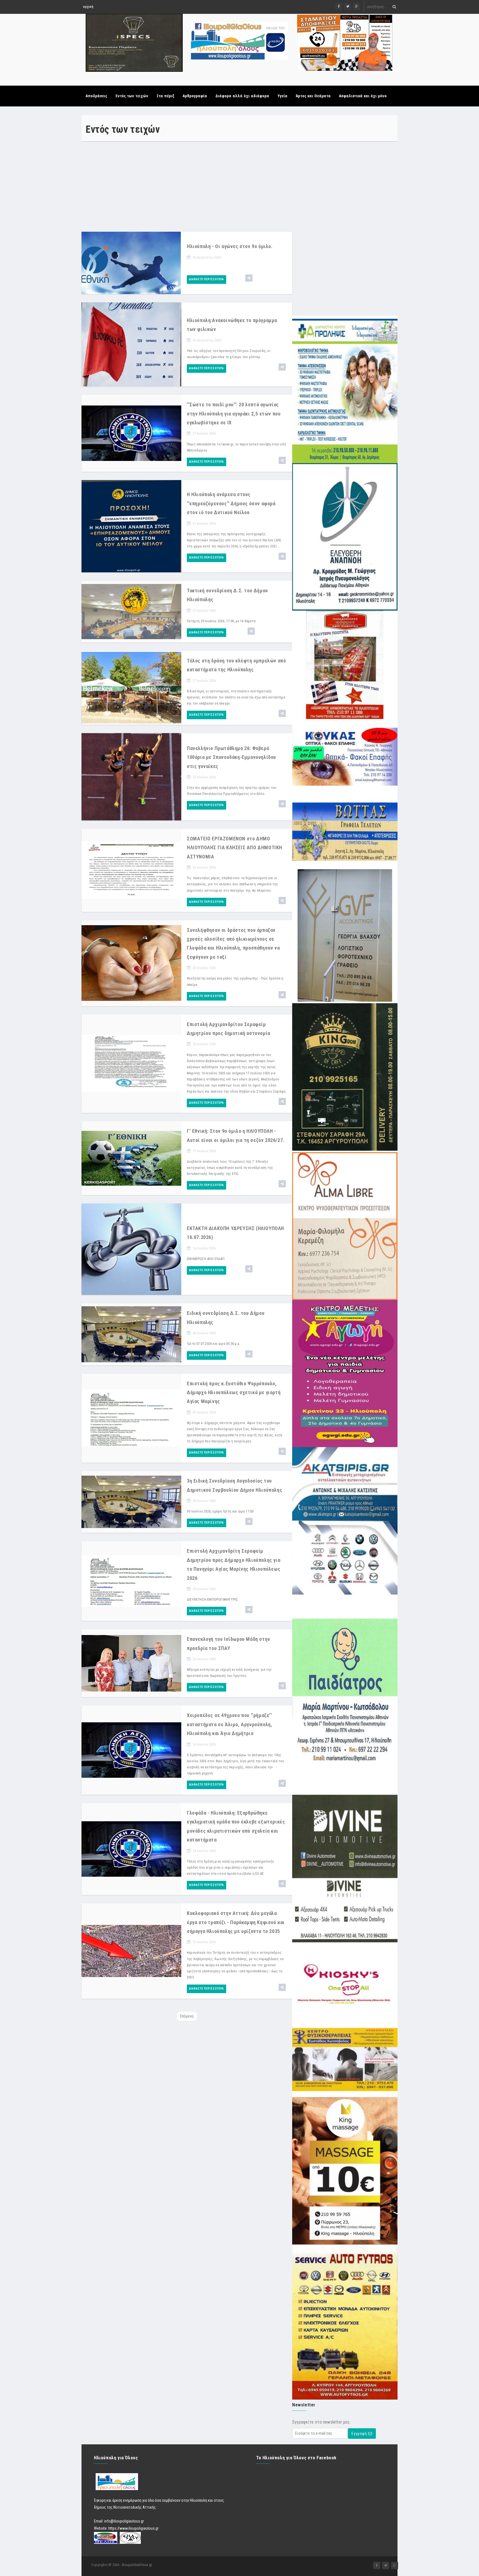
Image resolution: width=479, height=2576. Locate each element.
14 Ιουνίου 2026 (204, 1851)
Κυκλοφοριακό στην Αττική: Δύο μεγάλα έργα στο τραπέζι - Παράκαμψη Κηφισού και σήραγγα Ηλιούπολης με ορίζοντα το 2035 (236, 1922)
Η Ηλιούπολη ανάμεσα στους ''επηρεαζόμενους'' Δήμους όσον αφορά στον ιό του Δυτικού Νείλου (231, 503)
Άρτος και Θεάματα (313, 96)
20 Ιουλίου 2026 (204, 1044)
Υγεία (282, 96)
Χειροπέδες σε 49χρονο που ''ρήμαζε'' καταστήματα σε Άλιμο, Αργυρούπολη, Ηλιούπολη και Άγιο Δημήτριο (230, 1724)
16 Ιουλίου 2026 (204, 1248)
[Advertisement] (187, 186)
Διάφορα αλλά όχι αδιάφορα (242, 96)
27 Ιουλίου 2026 (204, 433)
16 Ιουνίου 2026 (204, 1744)
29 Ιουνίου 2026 (204, 1589)
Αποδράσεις (96, 96)
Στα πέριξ (165, 96)
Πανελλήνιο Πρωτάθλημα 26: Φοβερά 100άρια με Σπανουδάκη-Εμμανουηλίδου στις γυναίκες (231, 757)
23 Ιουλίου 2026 (204, 867)
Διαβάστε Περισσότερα (207, 279)
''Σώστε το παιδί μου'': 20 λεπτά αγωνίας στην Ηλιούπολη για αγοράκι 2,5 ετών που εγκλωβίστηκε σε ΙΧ (234, 414)
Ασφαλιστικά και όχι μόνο (363, 96)
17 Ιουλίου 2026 (204, 1151)
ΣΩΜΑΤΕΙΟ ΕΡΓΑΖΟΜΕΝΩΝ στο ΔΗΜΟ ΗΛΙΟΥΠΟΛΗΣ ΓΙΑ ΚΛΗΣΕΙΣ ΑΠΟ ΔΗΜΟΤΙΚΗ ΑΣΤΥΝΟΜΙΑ (235, 848)
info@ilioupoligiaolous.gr (124, 2512)
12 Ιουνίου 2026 (204, 1942)
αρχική (88, 7)
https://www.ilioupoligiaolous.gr (133, 2519)
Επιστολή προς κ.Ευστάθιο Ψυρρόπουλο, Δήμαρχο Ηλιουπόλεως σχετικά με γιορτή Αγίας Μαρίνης (234, 1392)
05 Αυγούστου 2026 (207, 257)
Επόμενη (187, 2016)
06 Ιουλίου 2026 (204, 1333)
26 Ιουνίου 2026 (204, 1659)
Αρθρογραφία (195, 96)
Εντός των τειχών (132, 96)
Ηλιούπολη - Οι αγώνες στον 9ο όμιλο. (230, 246)
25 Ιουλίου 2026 (204, 777)
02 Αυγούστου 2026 (207, 340)
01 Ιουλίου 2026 (204, 1412)
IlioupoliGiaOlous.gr (137, 2556)
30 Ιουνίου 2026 (204, 1501)
